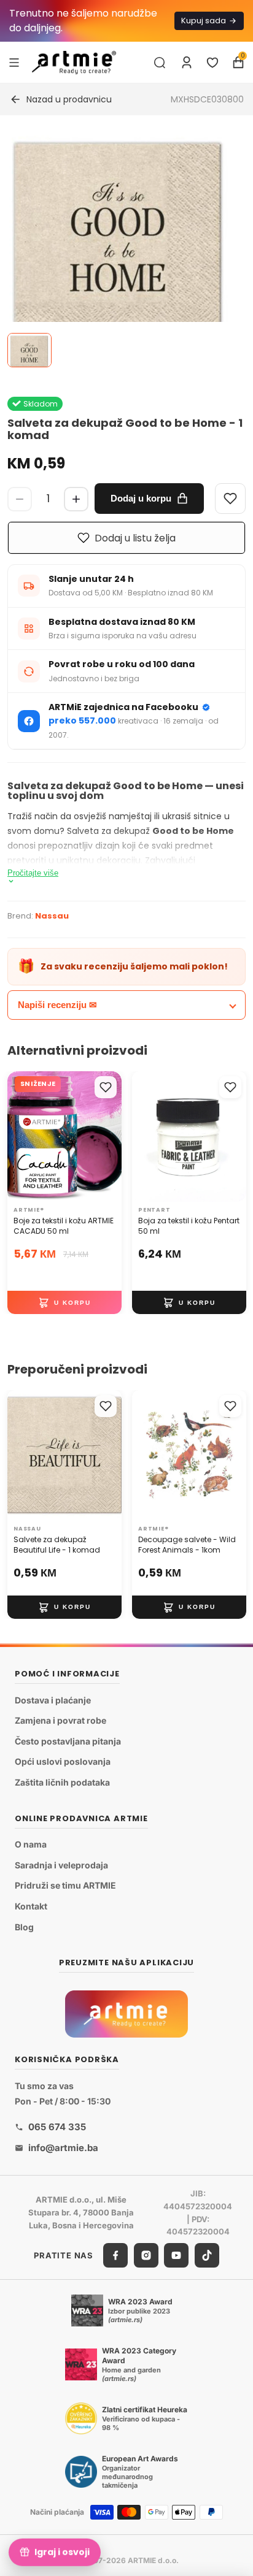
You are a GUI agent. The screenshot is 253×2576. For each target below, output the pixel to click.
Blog (24, 1927)
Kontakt (31, 1906)
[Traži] (160, 63)
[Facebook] (115, 2255)
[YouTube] (176, 2255)
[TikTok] (207, 2255)
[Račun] (187, 63)
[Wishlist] (230, 499)
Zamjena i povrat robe (60, 1720)
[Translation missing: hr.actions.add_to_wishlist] (106, 1087)
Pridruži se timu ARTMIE (65, 1886)
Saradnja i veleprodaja (61, 1865)
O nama (31, 1844)
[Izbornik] (14, 62)
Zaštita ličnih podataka (62, 1782)
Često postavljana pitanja (68, 1741)
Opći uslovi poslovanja (63, 1762)
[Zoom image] (119, 247)
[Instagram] (146, 2255)
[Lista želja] (212, 63)
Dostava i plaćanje (53, 1700)
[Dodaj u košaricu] (64, 1302)
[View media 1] (29, 350)
